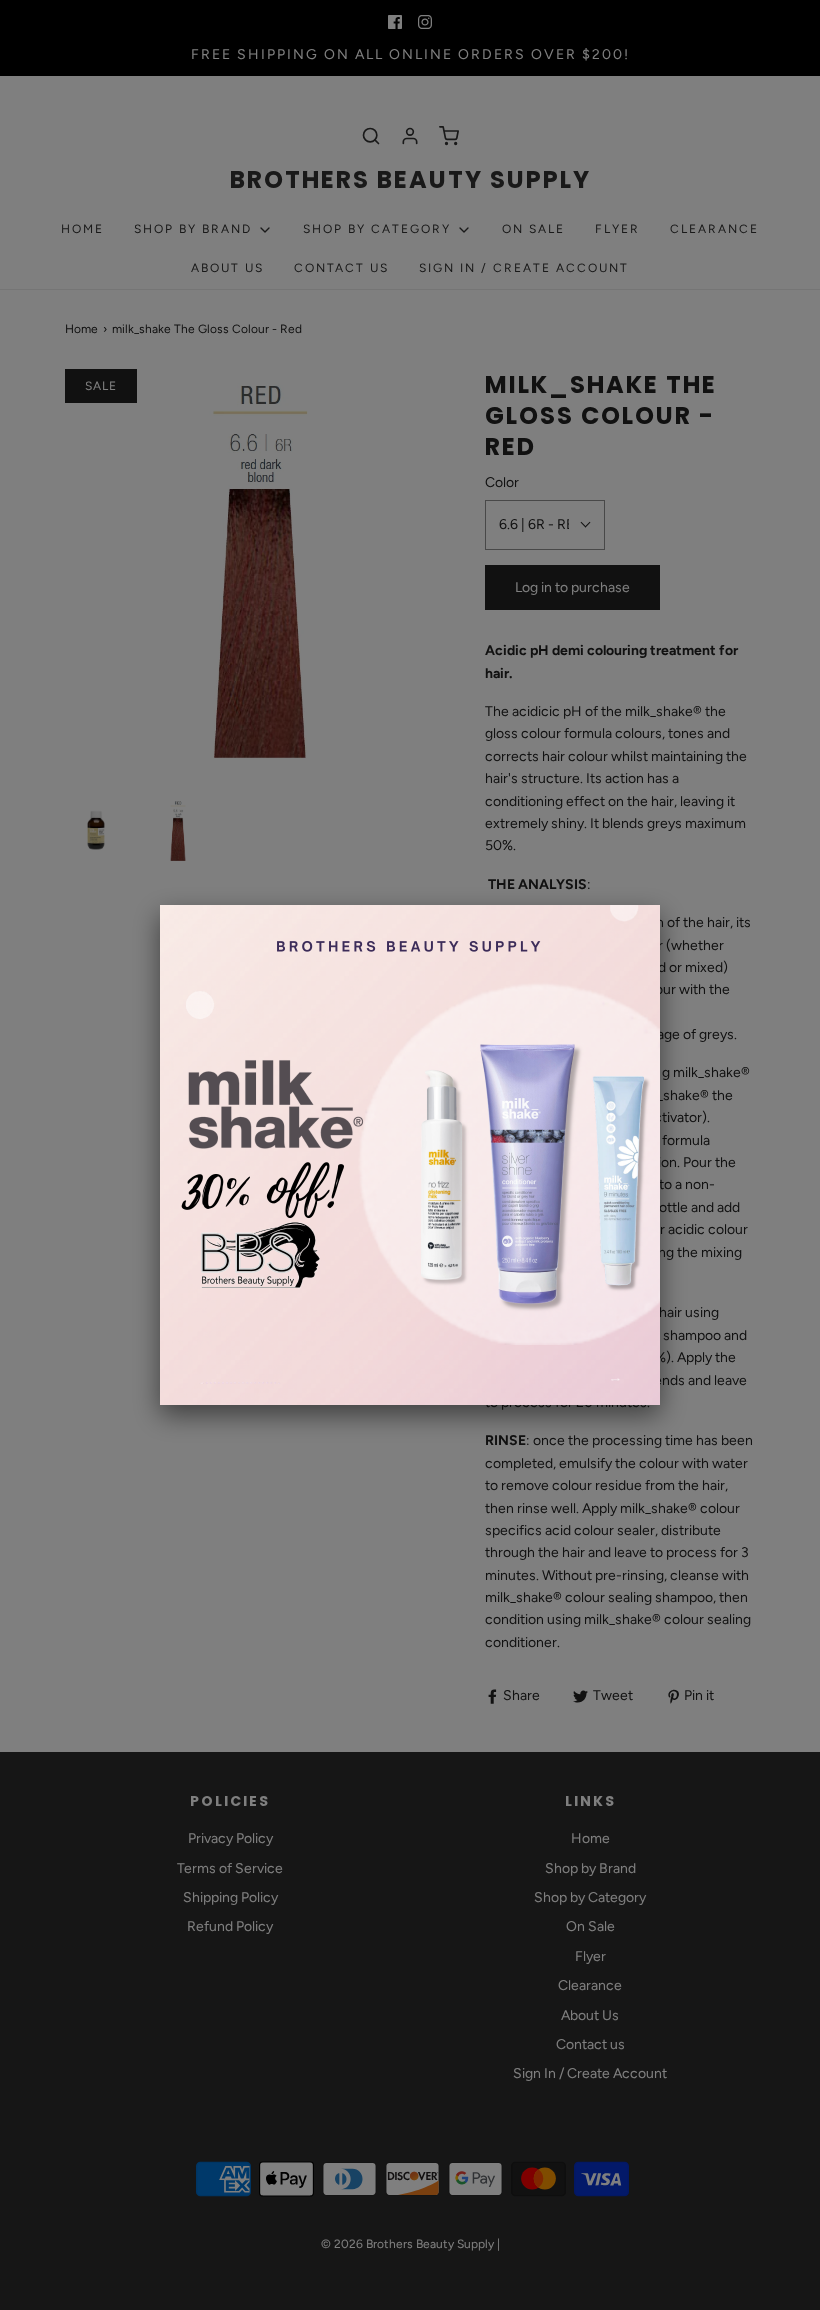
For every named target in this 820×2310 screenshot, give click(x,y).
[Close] (660, 905)
